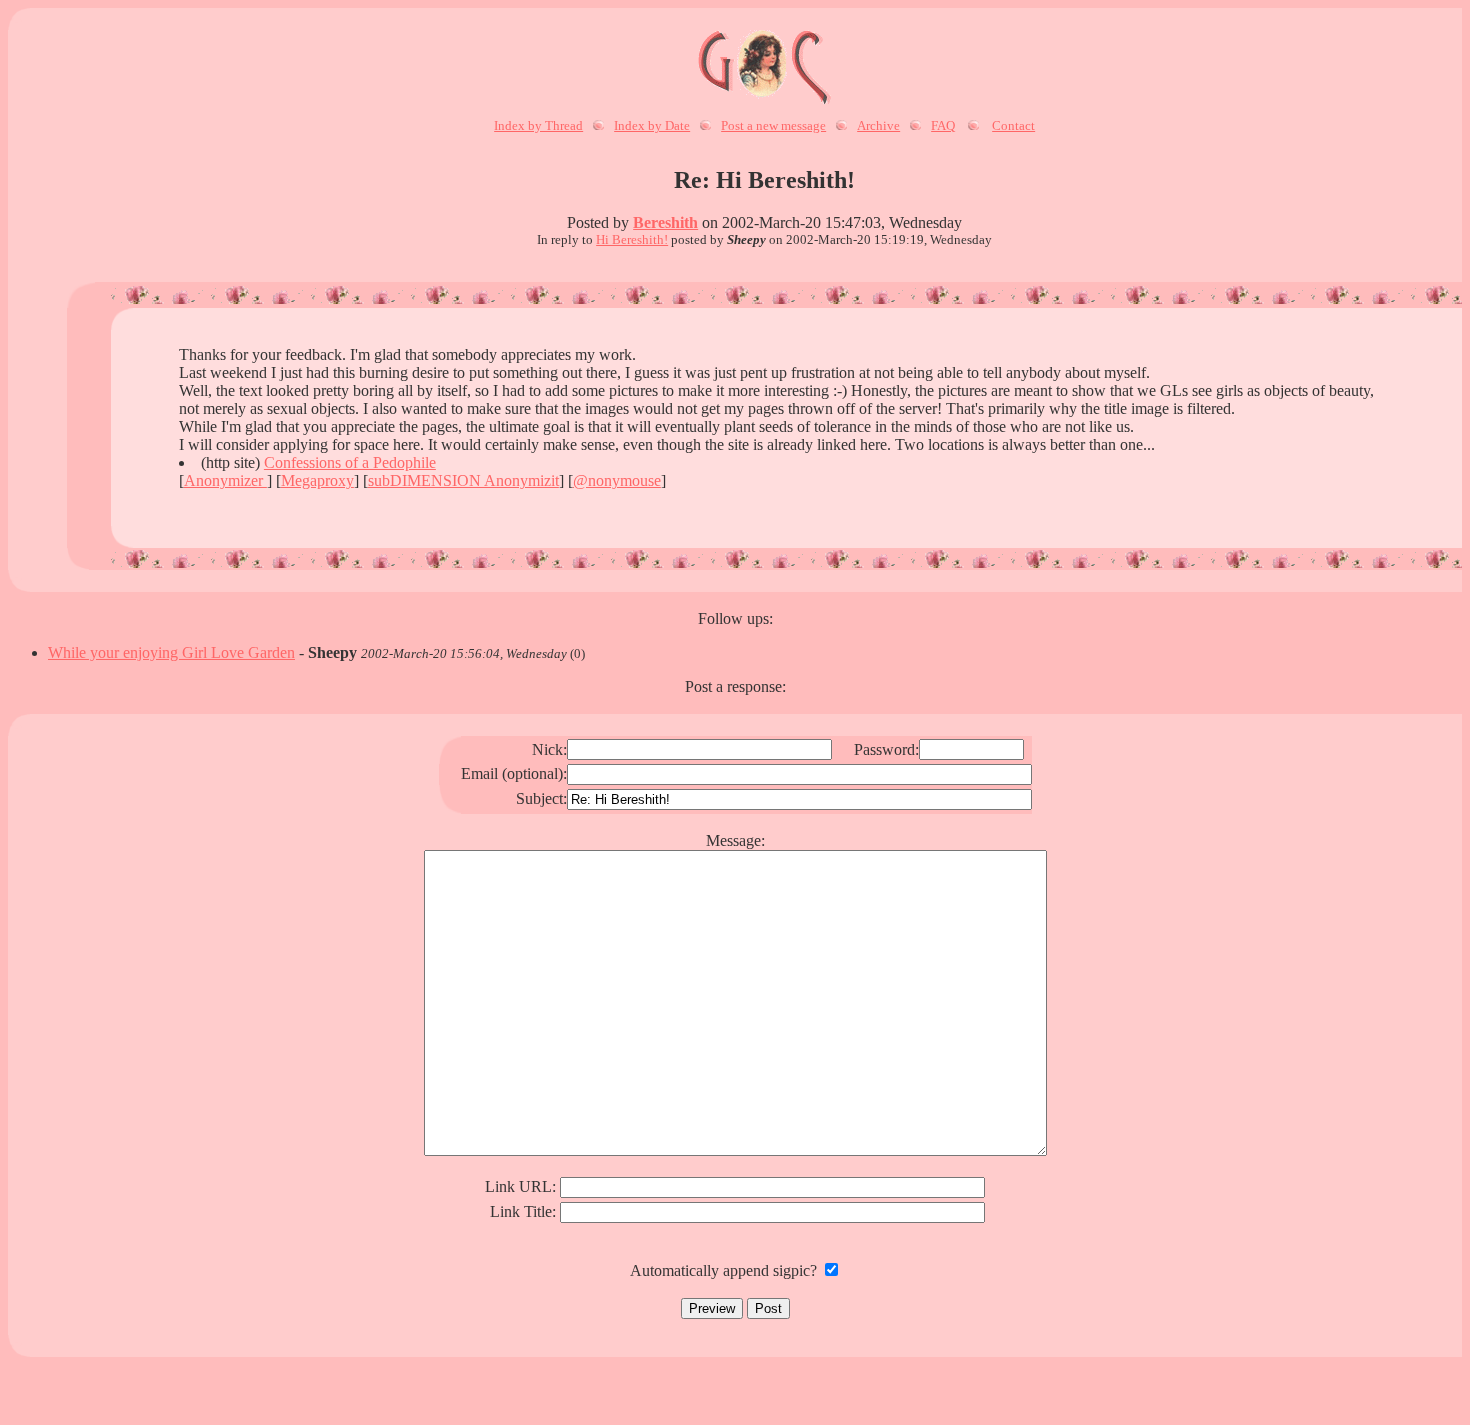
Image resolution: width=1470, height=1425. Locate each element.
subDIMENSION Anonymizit (463, 480)
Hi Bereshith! (632, 239)
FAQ (943, 125)
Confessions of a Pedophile (350, 462)
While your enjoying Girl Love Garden (171, 652)
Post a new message (773, 125)
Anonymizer (225, 480)
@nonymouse (617, 480)
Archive (878, 125)
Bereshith (665, 222)
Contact (1013, 125)
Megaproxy (317, 480)
